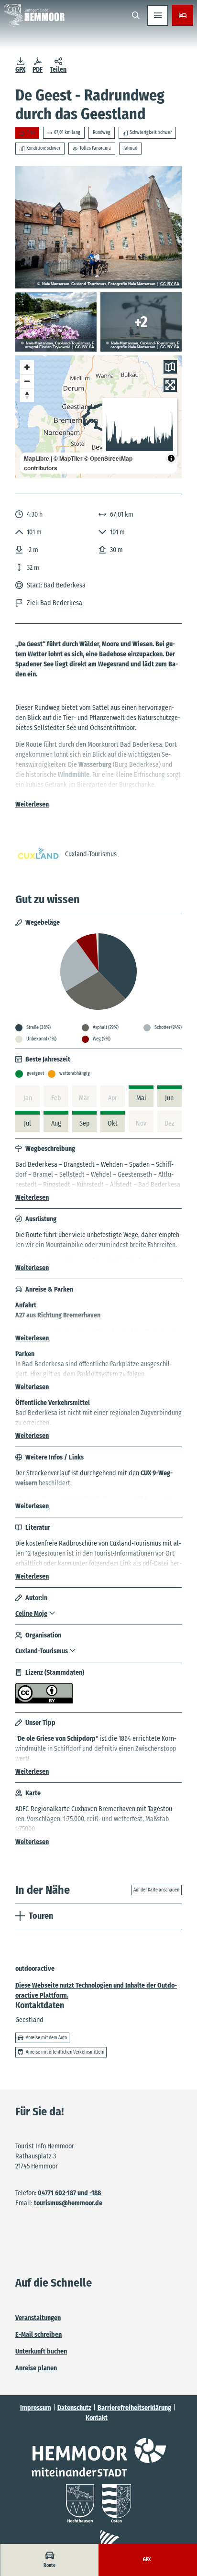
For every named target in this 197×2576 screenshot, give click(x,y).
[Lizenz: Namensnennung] (44, 1701)
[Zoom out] (27, 381)
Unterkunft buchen (41, 2351)
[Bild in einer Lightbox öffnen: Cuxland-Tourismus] (38, 854)
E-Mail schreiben (38, 2335)
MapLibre (37, 458)
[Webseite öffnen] (99, 2457)
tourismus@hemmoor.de (68, 2203)
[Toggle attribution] (171, 458)
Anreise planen (36, 2368)
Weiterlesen (32, 804)
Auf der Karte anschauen (156, 1890)
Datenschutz (74, 2408)
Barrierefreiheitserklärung (134, 2408)
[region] (98, 417)
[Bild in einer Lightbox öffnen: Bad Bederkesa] (56, 322)
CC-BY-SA (170, 284)
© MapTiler (68, 458)
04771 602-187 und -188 (69, 2193)
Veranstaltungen (38, 2318)
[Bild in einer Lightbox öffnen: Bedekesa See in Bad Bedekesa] (141, 322)
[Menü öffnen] (158, 15)
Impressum (36, 2408)
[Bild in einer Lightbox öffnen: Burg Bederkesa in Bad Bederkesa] (98, 227)
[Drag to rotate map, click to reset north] (27, 395)
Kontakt (97, 2418)
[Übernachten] (183, 15)
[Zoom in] (27, 367)
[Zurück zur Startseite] (34, 15)
